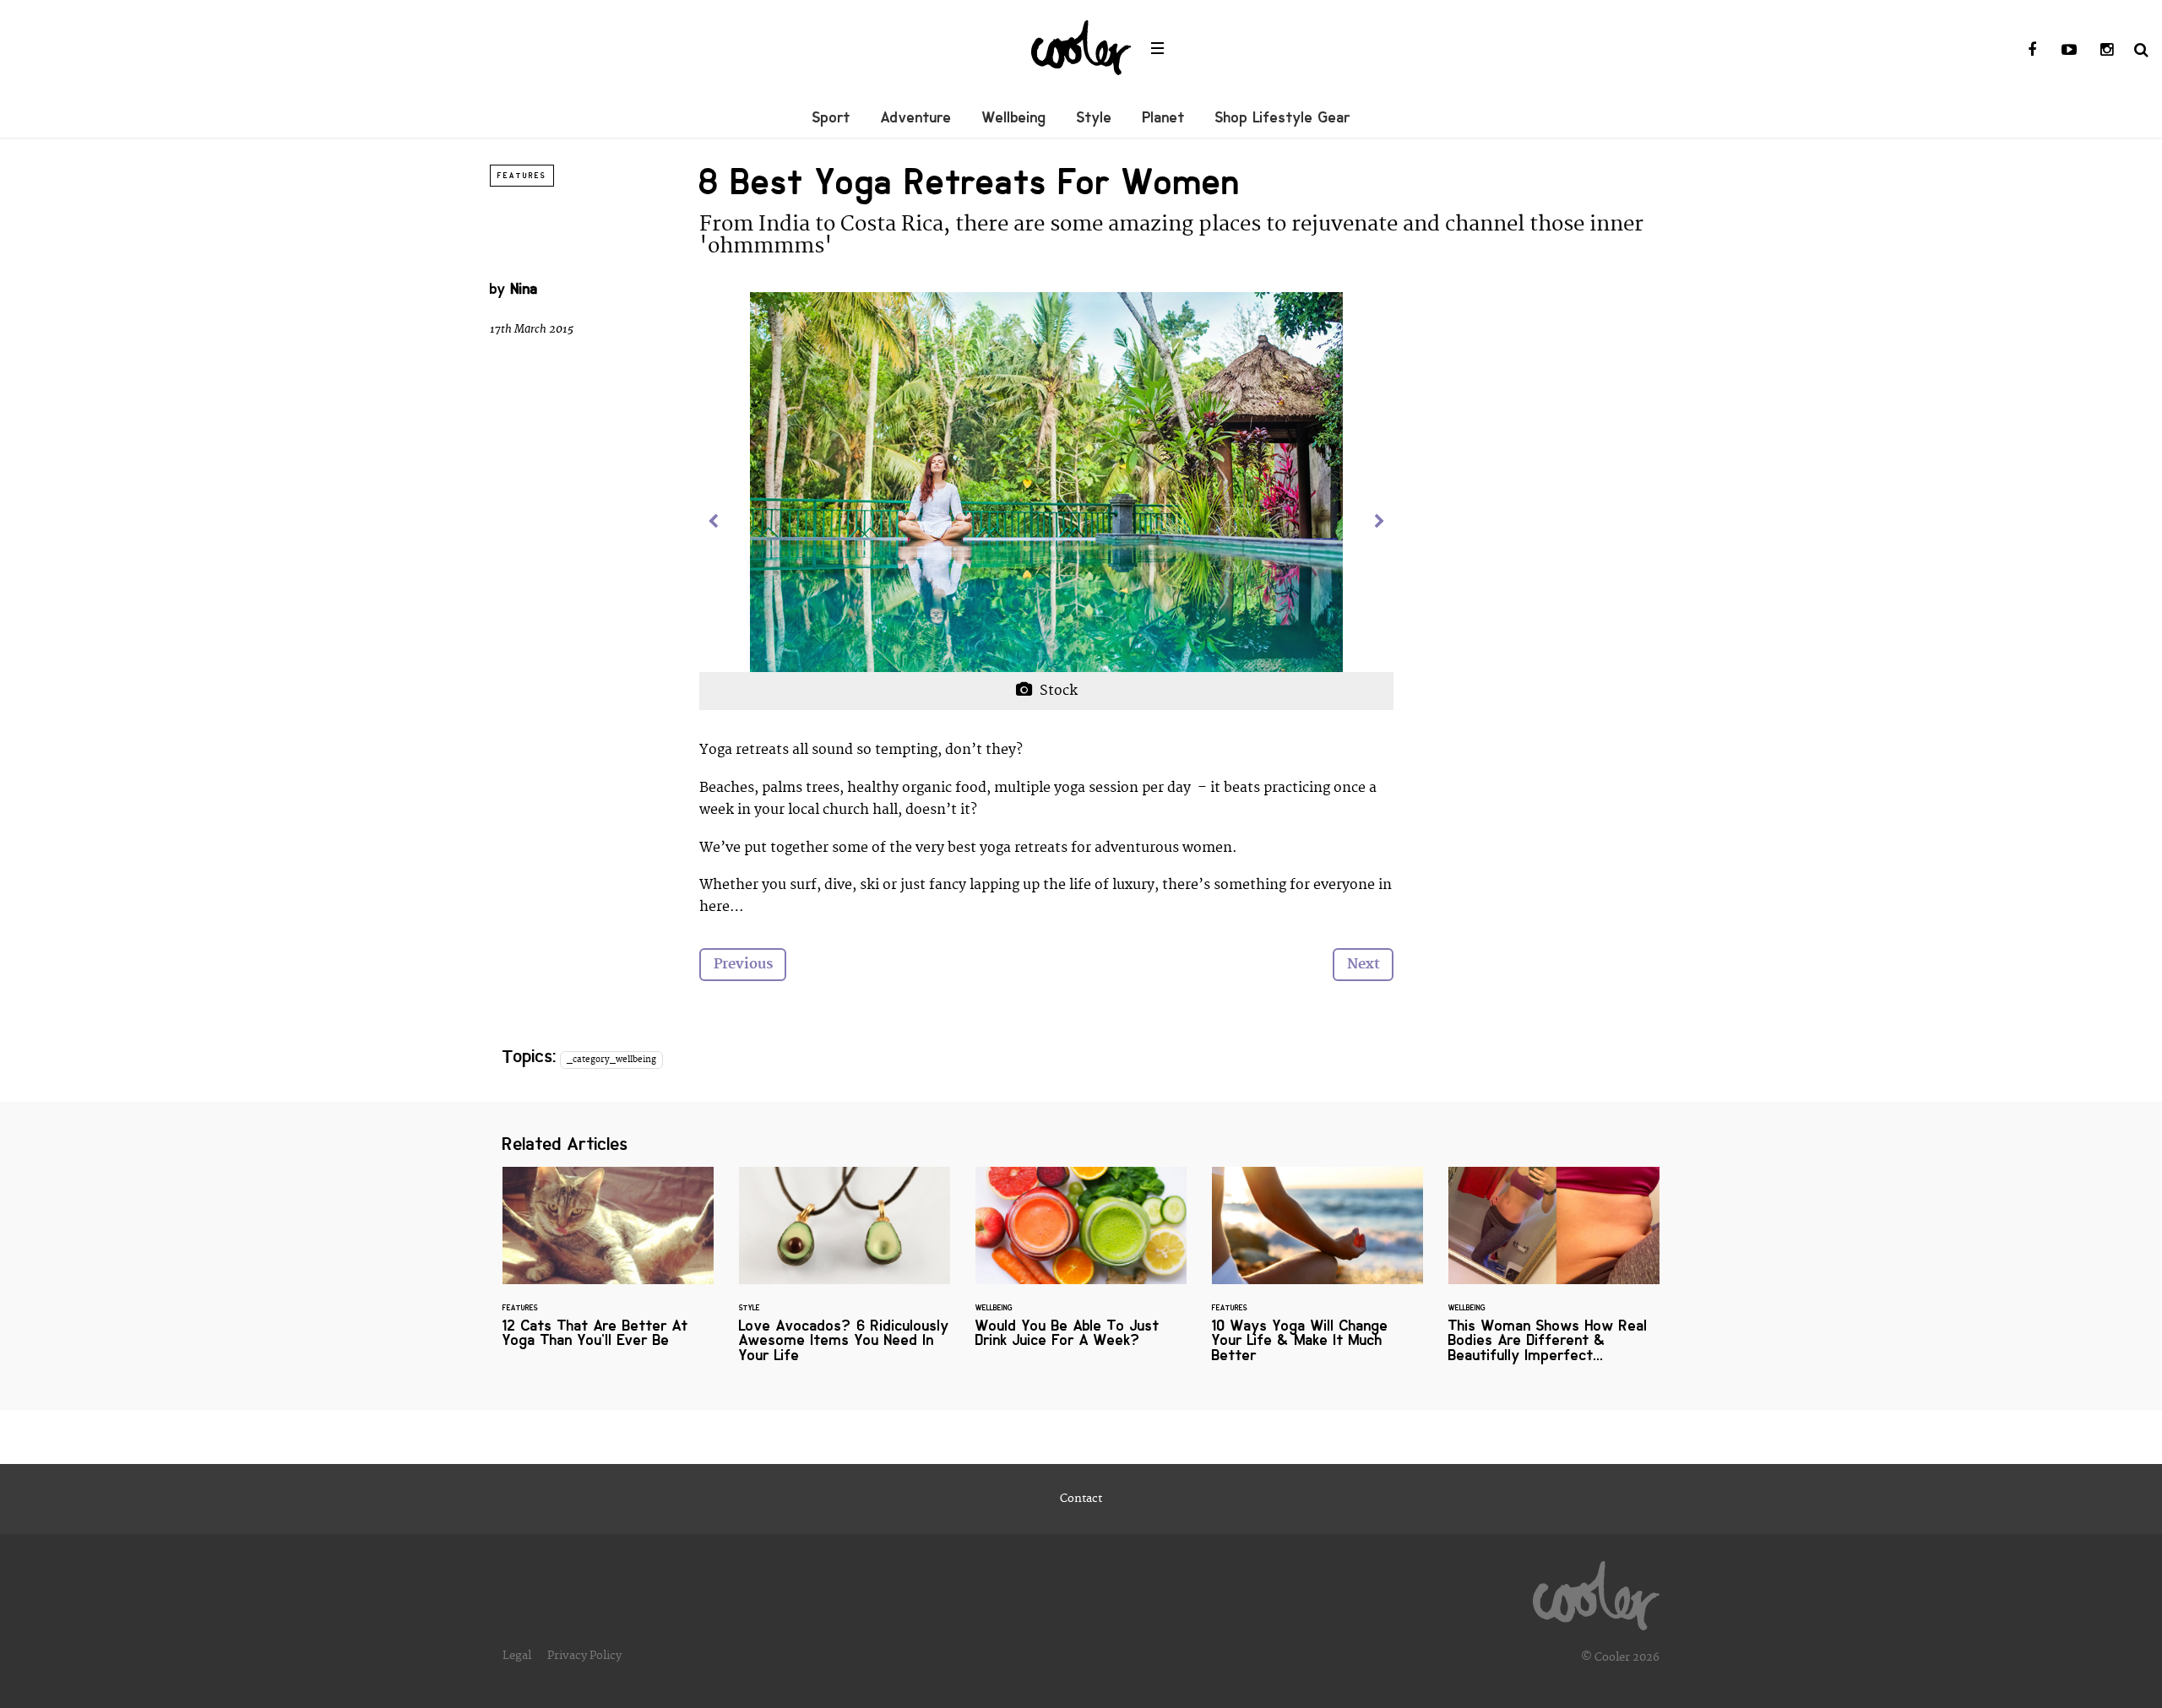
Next (1363, 964)
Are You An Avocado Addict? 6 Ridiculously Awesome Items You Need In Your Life (845, 1275)
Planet (1164, 117)
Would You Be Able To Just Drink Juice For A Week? (1081, 1268)
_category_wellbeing (611, 1060)
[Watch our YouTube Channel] (2069, 51)
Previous (743, 964)
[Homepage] (1596, 1591)
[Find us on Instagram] (2106, 51)
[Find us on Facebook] (2032, 51)
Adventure (916, 117)
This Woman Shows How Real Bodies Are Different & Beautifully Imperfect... (1554, 1275)
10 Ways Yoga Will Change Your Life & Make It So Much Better (1317, 1275)
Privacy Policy (584, 1656)
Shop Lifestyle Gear (1283, 117)
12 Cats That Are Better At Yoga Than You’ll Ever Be (608, 1268)
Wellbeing (1014, 117)
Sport (831, 117)
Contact (1081, 1499)
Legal (517, 1656)
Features (522, 176)
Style (1095, 117)
